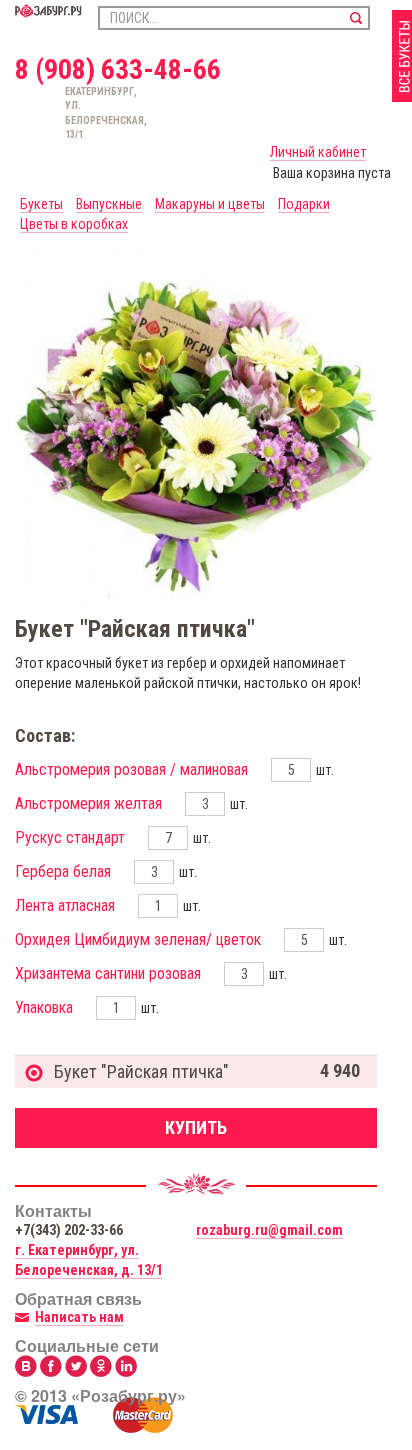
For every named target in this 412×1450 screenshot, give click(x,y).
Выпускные (109, 204)
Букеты (41, 204)
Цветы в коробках (74, 224)
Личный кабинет (318, 152)
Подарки (304, 204)
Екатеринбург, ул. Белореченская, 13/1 (74, 113)
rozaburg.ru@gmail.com (269, 1230)
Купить (196, 1127)
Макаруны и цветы (210, 204)
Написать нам (79, 1317)
